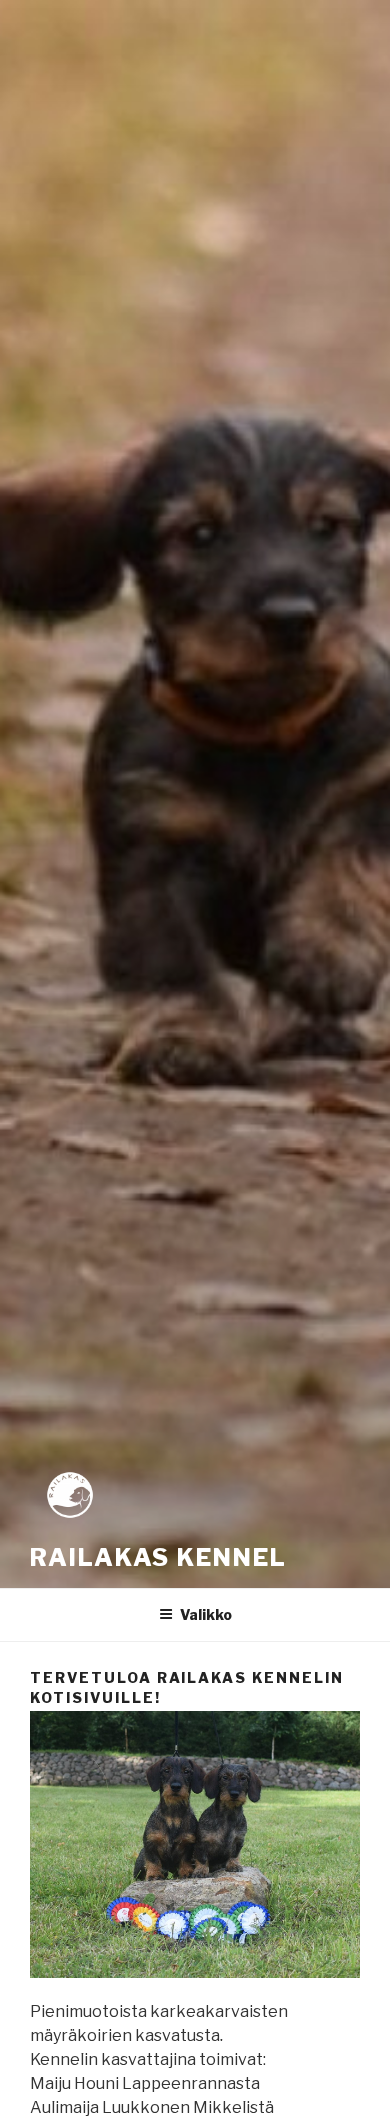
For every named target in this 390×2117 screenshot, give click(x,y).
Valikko (206, 1614)
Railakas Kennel (158, 1557)
